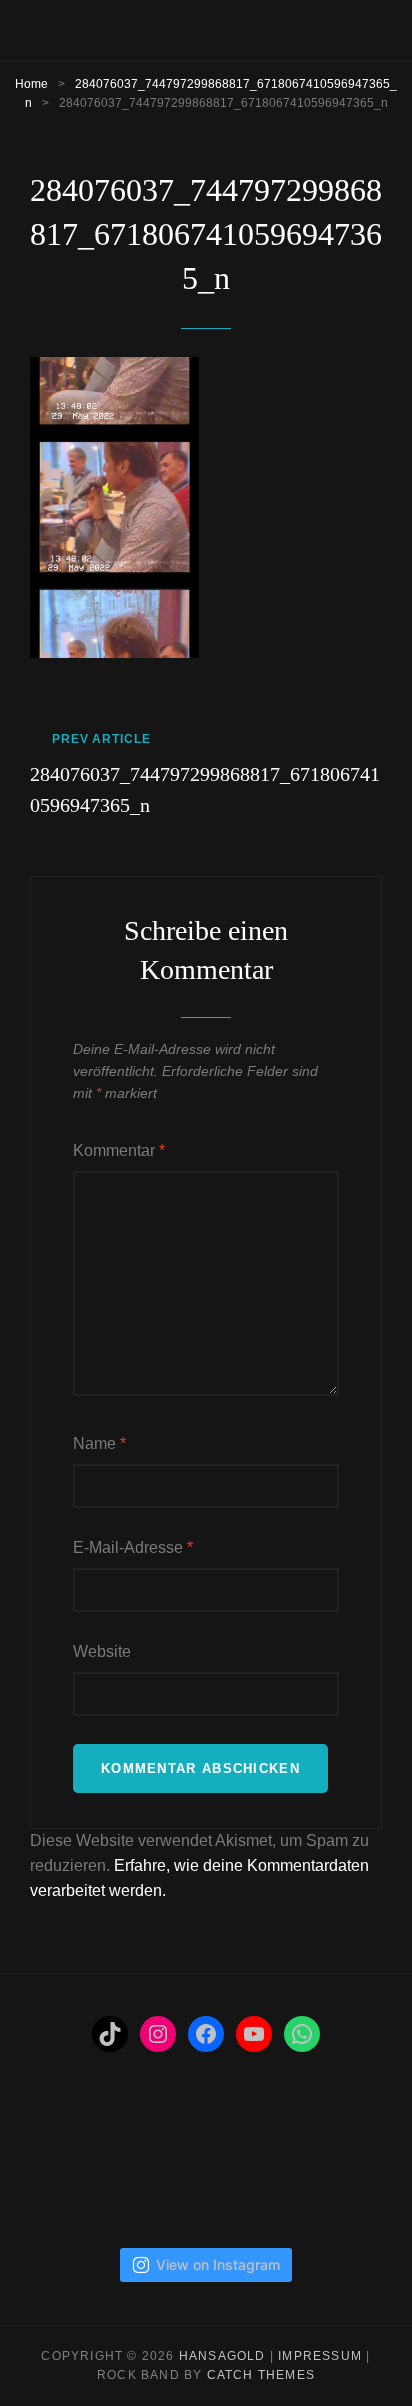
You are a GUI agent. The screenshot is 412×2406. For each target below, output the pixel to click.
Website (102, 1651)
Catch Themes (261, 2375)
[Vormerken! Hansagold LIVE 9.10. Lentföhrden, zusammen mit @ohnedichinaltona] (161, 2163)
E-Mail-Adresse (133, 1547)
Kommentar (119, 1150)
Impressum (320, 2356)
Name (99, 1443)
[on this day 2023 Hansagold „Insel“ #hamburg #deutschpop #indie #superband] (71, 2163)
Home (31, 84)
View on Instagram (218, 2264)
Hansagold (222, 2356)
